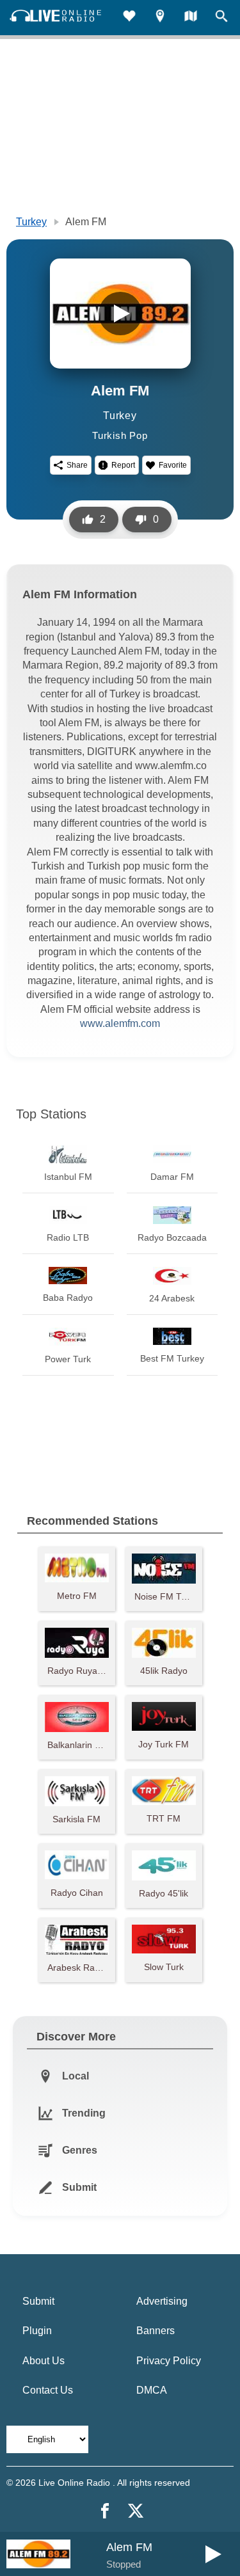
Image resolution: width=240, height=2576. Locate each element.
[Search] (221, 18)
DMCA (152, 2390)
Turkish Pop (120, 435)
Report (123, 465)
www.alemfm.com (120, 1023)
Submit (38, 2301)
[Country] (191, 18)
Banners (156, 2331)
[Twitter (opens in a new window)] (136, 2511)
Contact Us (48, 2390)
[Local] (160, 18)
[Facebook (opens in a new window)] (105, 2511)
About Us (44, 2361)
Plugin (37, 2331)
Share (77, 465)
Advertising (162, 2301)
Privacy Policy (169, 2361)
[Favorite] (129, 18)
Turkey (31, 222)
